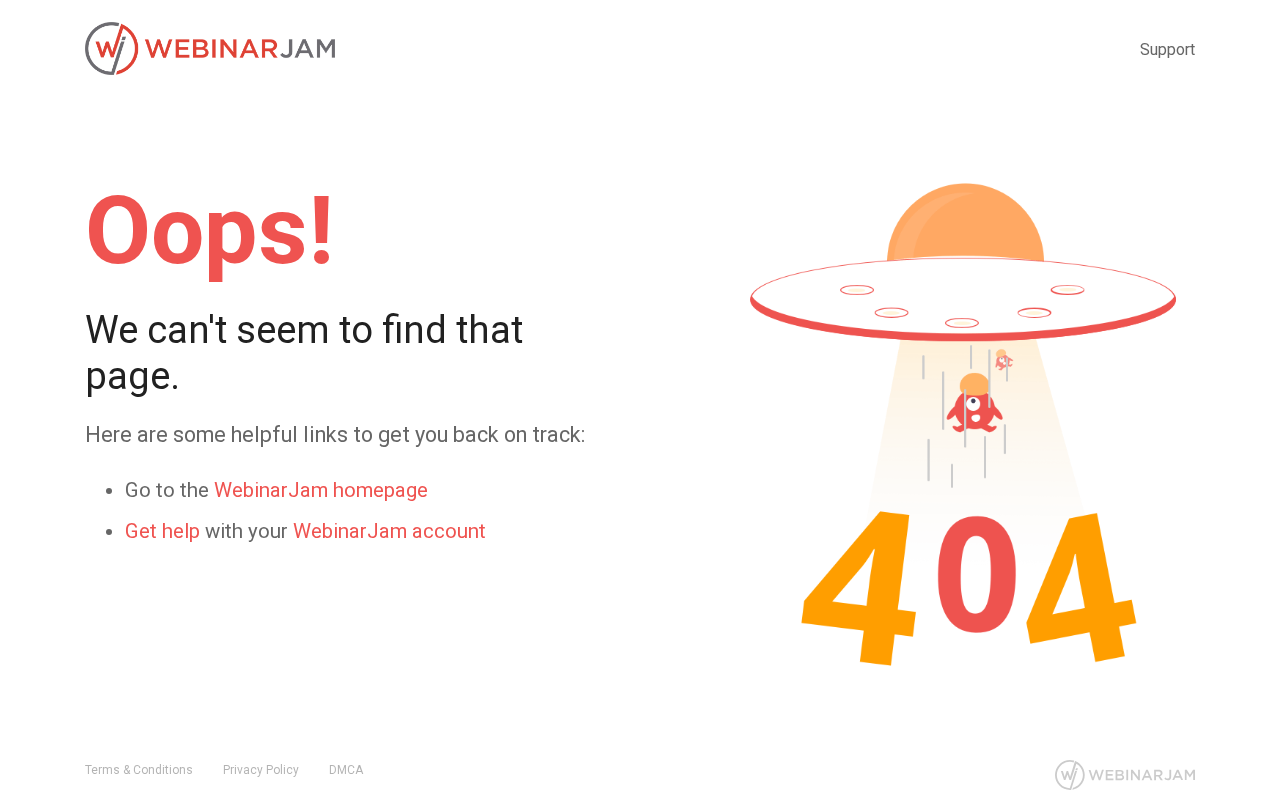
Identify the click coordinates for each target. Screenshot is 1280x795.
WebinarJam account (389, 531)
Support (1167, 49)
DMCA (346, 770)
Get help (162, 531)
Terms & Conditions (139, 770)
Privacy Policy (261, 770)
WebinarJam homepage (321, 490)
